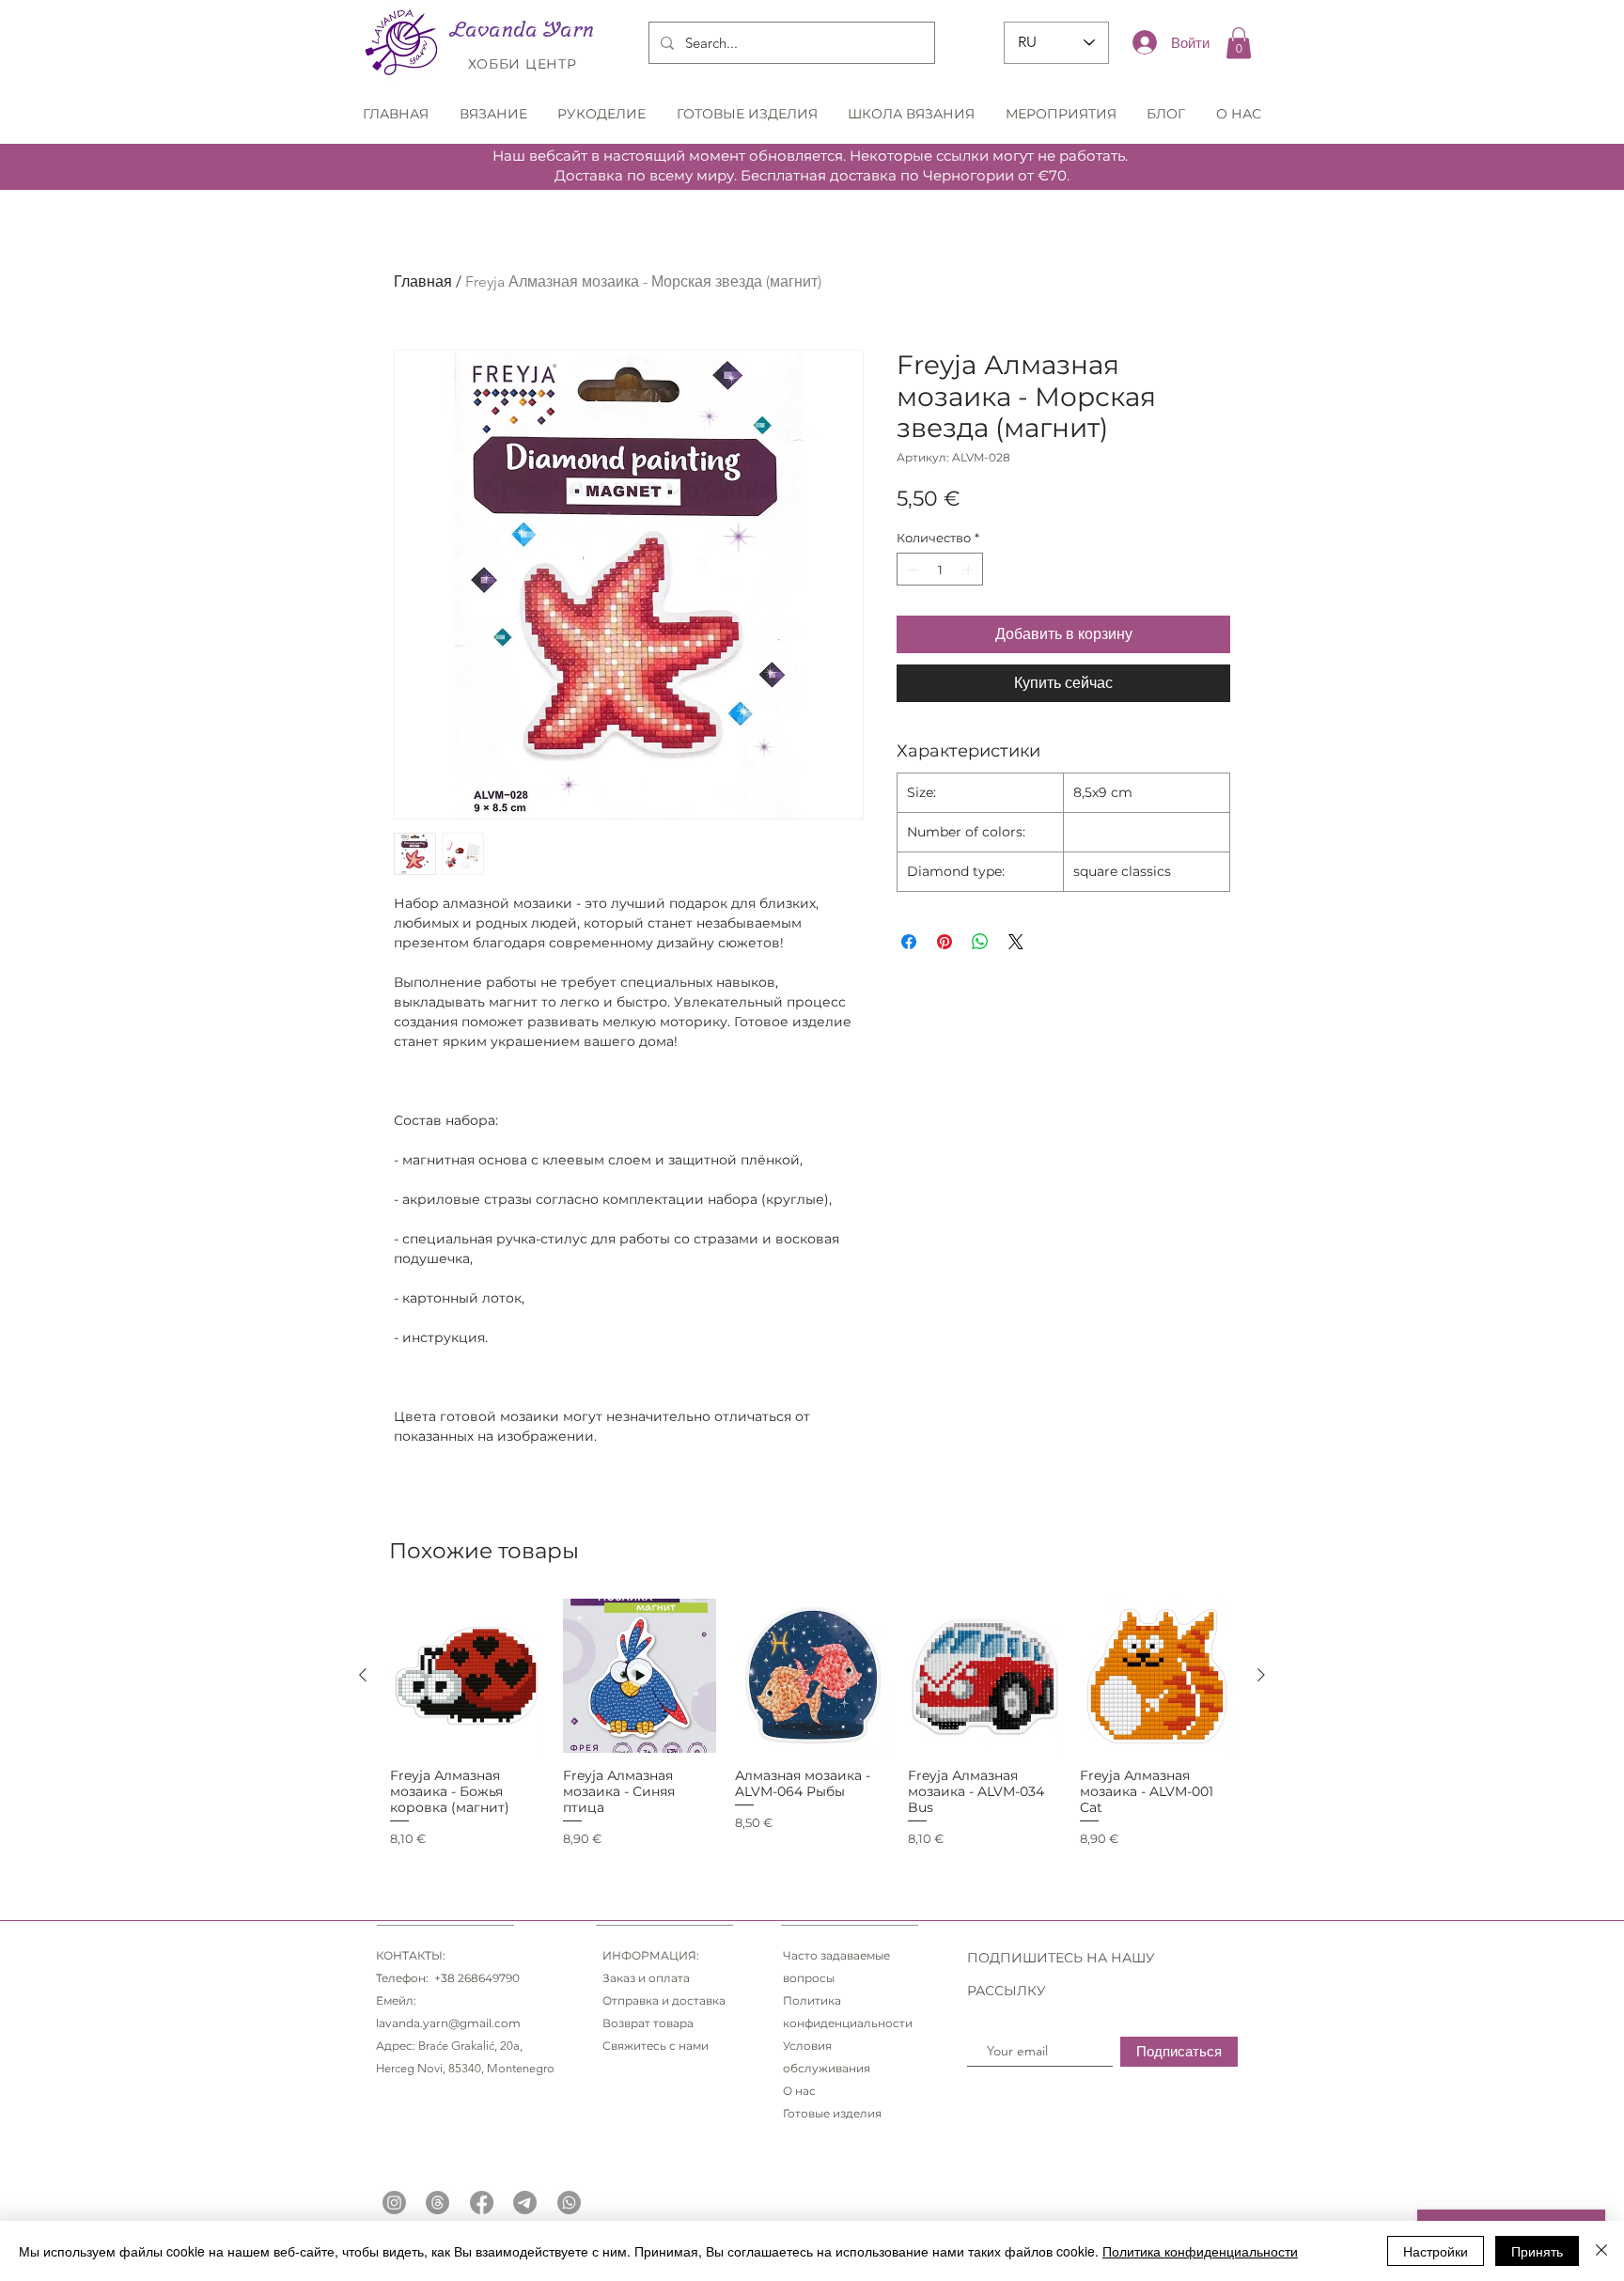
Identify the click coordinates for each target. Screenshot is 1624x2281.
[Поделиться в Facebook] (909, 942)
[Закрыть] (1601, 2251)
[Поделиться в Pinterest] (945, 942)
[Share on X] (1016, 942)
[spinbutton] (940, 570)
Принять (1537, 2251)
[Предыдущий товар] (363, 1675)
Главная (423, 281)
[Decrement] (911, 570)
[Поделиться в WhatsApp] (980, 942)
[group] (812, 1724)
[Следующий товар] (1261, 1675)
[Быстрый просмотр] (467, 1676)
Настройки (1436, 2251)
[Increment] (970, 570)
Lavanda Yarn (522, 29)
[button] (1239, 43)
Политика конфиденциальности (1200, 2251)
